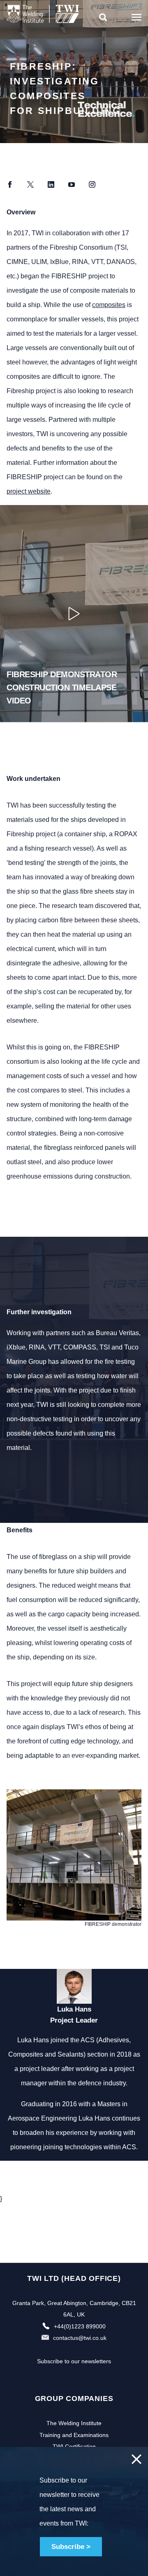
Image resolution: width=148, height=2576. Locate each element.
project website (29, 491)
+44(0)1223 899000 (80, 2326)
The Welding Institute (74, 2423)
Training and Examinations (74, 2435)
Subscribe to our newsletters (74, 2361)
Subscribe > (71, 2547)
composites (109, 305)
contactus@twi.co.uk (80, 2338)
